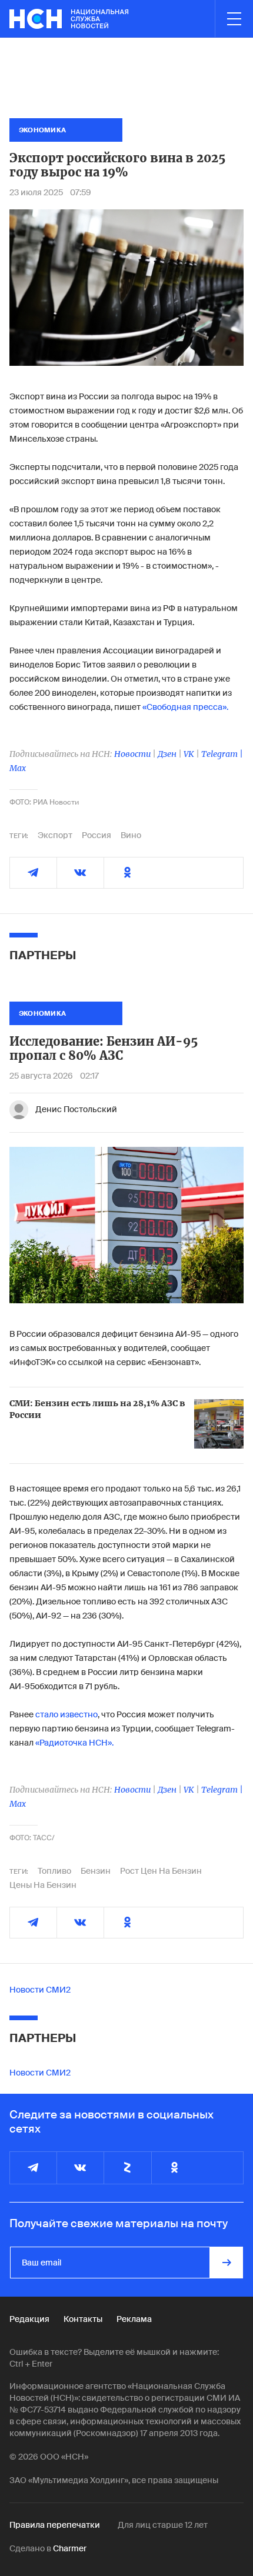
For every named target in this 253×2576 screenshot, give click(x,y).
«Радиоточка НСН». (74, 1743)
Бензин (96, 1871)
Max (18, 768)
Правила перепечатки (55, 2525)
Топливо (54, 1871)
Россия (96, 835)
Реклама (134, 2319)
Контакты (83, 2319)
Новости (132, 754)
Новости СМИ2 (40, 1990)
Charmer (70, 2548)
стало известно (66, 1714)
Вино (131, 835)
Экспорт (55, 835)
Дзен (167, 754)
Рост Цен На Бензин (161, 1871)
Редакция (29, 2319)
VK (189, 754)
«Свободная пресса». (185, 707)
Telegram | (222, 754)
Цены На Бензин (43, 1885)
